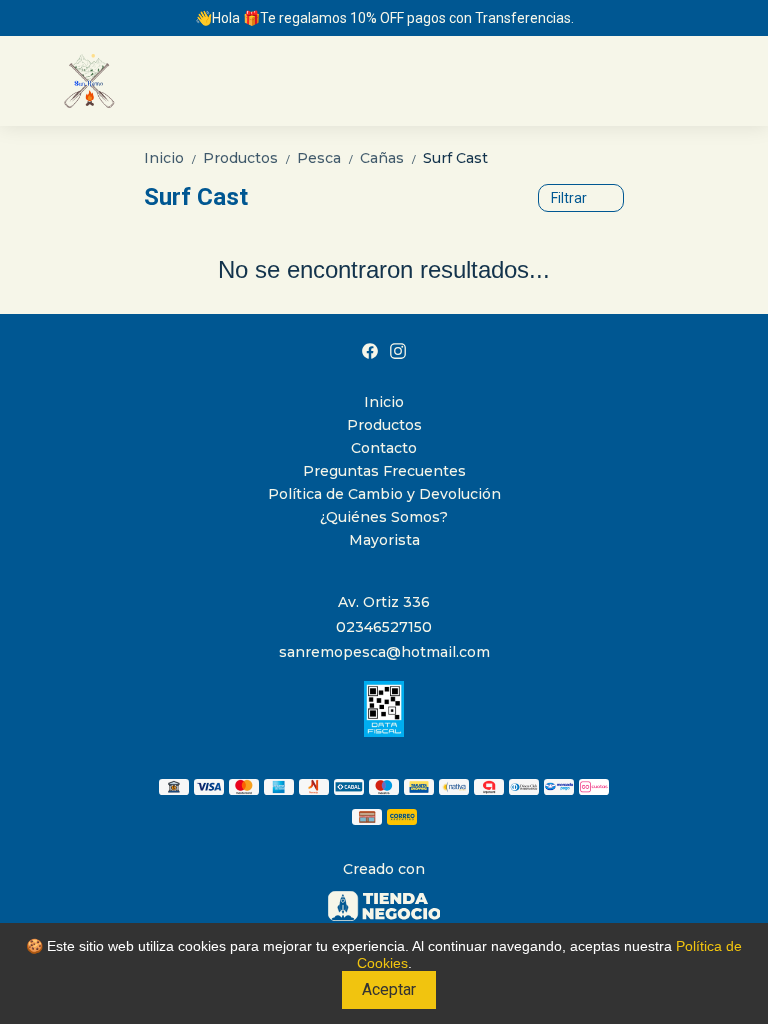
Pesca (326, 158)
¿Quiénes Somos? (384, 517)
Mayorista (384, 540)
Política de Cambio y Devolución (384, 494)
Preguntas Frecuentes (384, 471)
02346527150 (384, 627)
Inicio (171, 158)
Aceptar (389, 989)
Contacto (384, 448)
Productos (248, 158)
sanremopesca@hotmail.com (384, 652)
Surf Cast (455, 158)
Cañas (389, 158)
